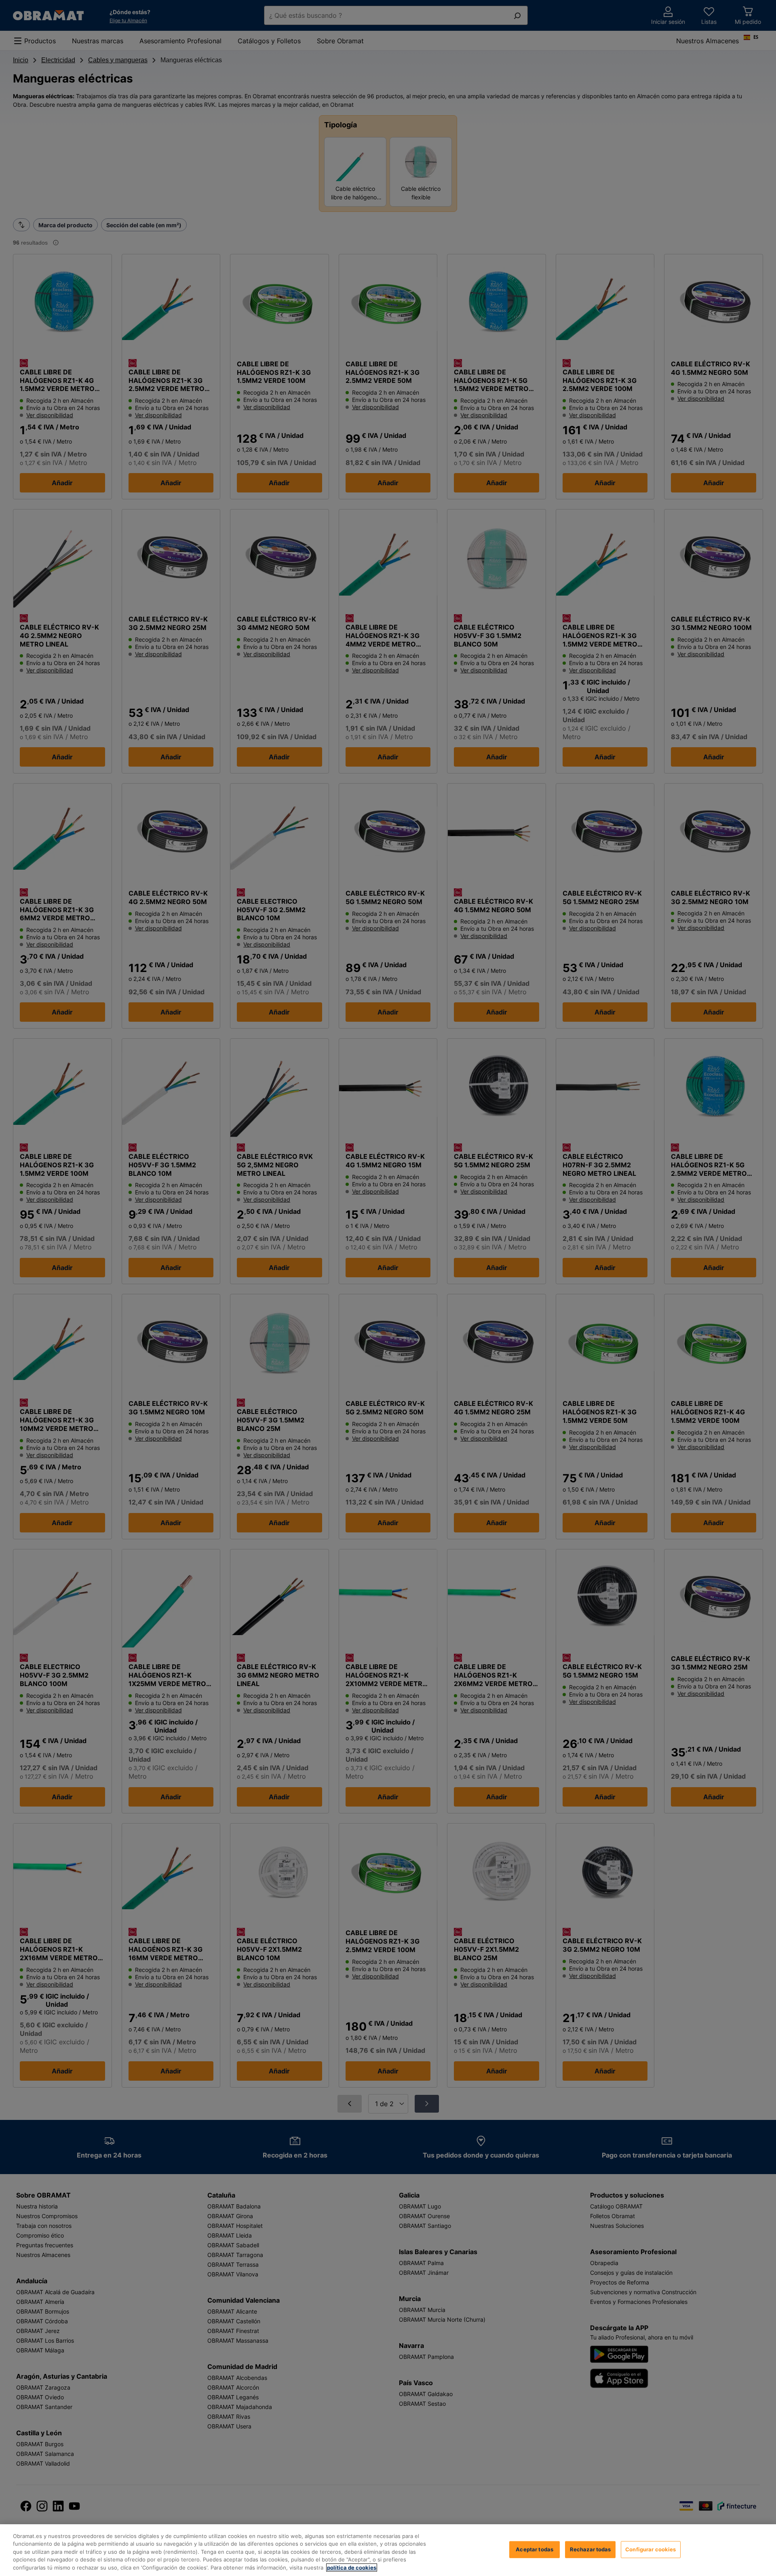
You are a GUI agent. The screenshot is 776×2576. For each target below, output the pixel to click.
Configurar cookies (651, 2549)
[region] (388, 2550)
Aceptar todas (535, 2549)
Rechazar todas (590, 2549)
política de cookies (352, 2568)
